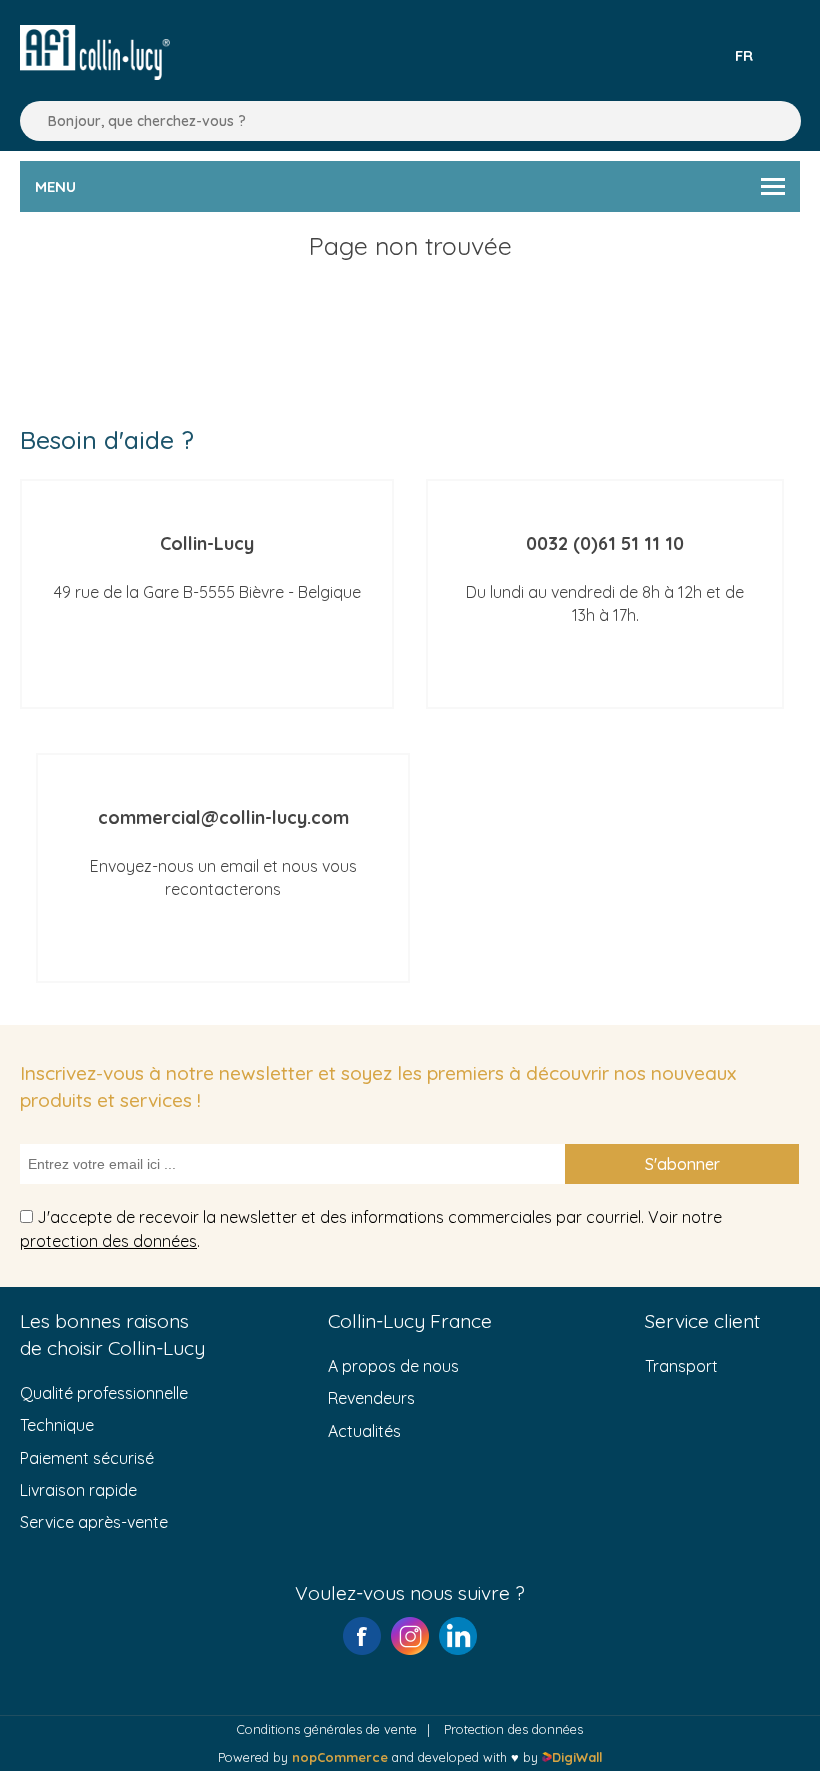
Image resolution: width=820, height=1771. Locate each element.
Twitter (458, 1636)
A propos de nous (393, 1366)
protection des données (108, 1241)
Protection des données (513, 1729)
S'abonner (682, 1164)
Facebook (362, 1636)
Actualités (364, 1431)
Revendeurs (371, 1398)
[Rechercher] (30, 121)
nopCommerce (340, 1757)
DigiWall (576, 1757)
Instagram (410, 1636)
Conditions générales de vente (327, 1729)
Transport (681, 1366)
